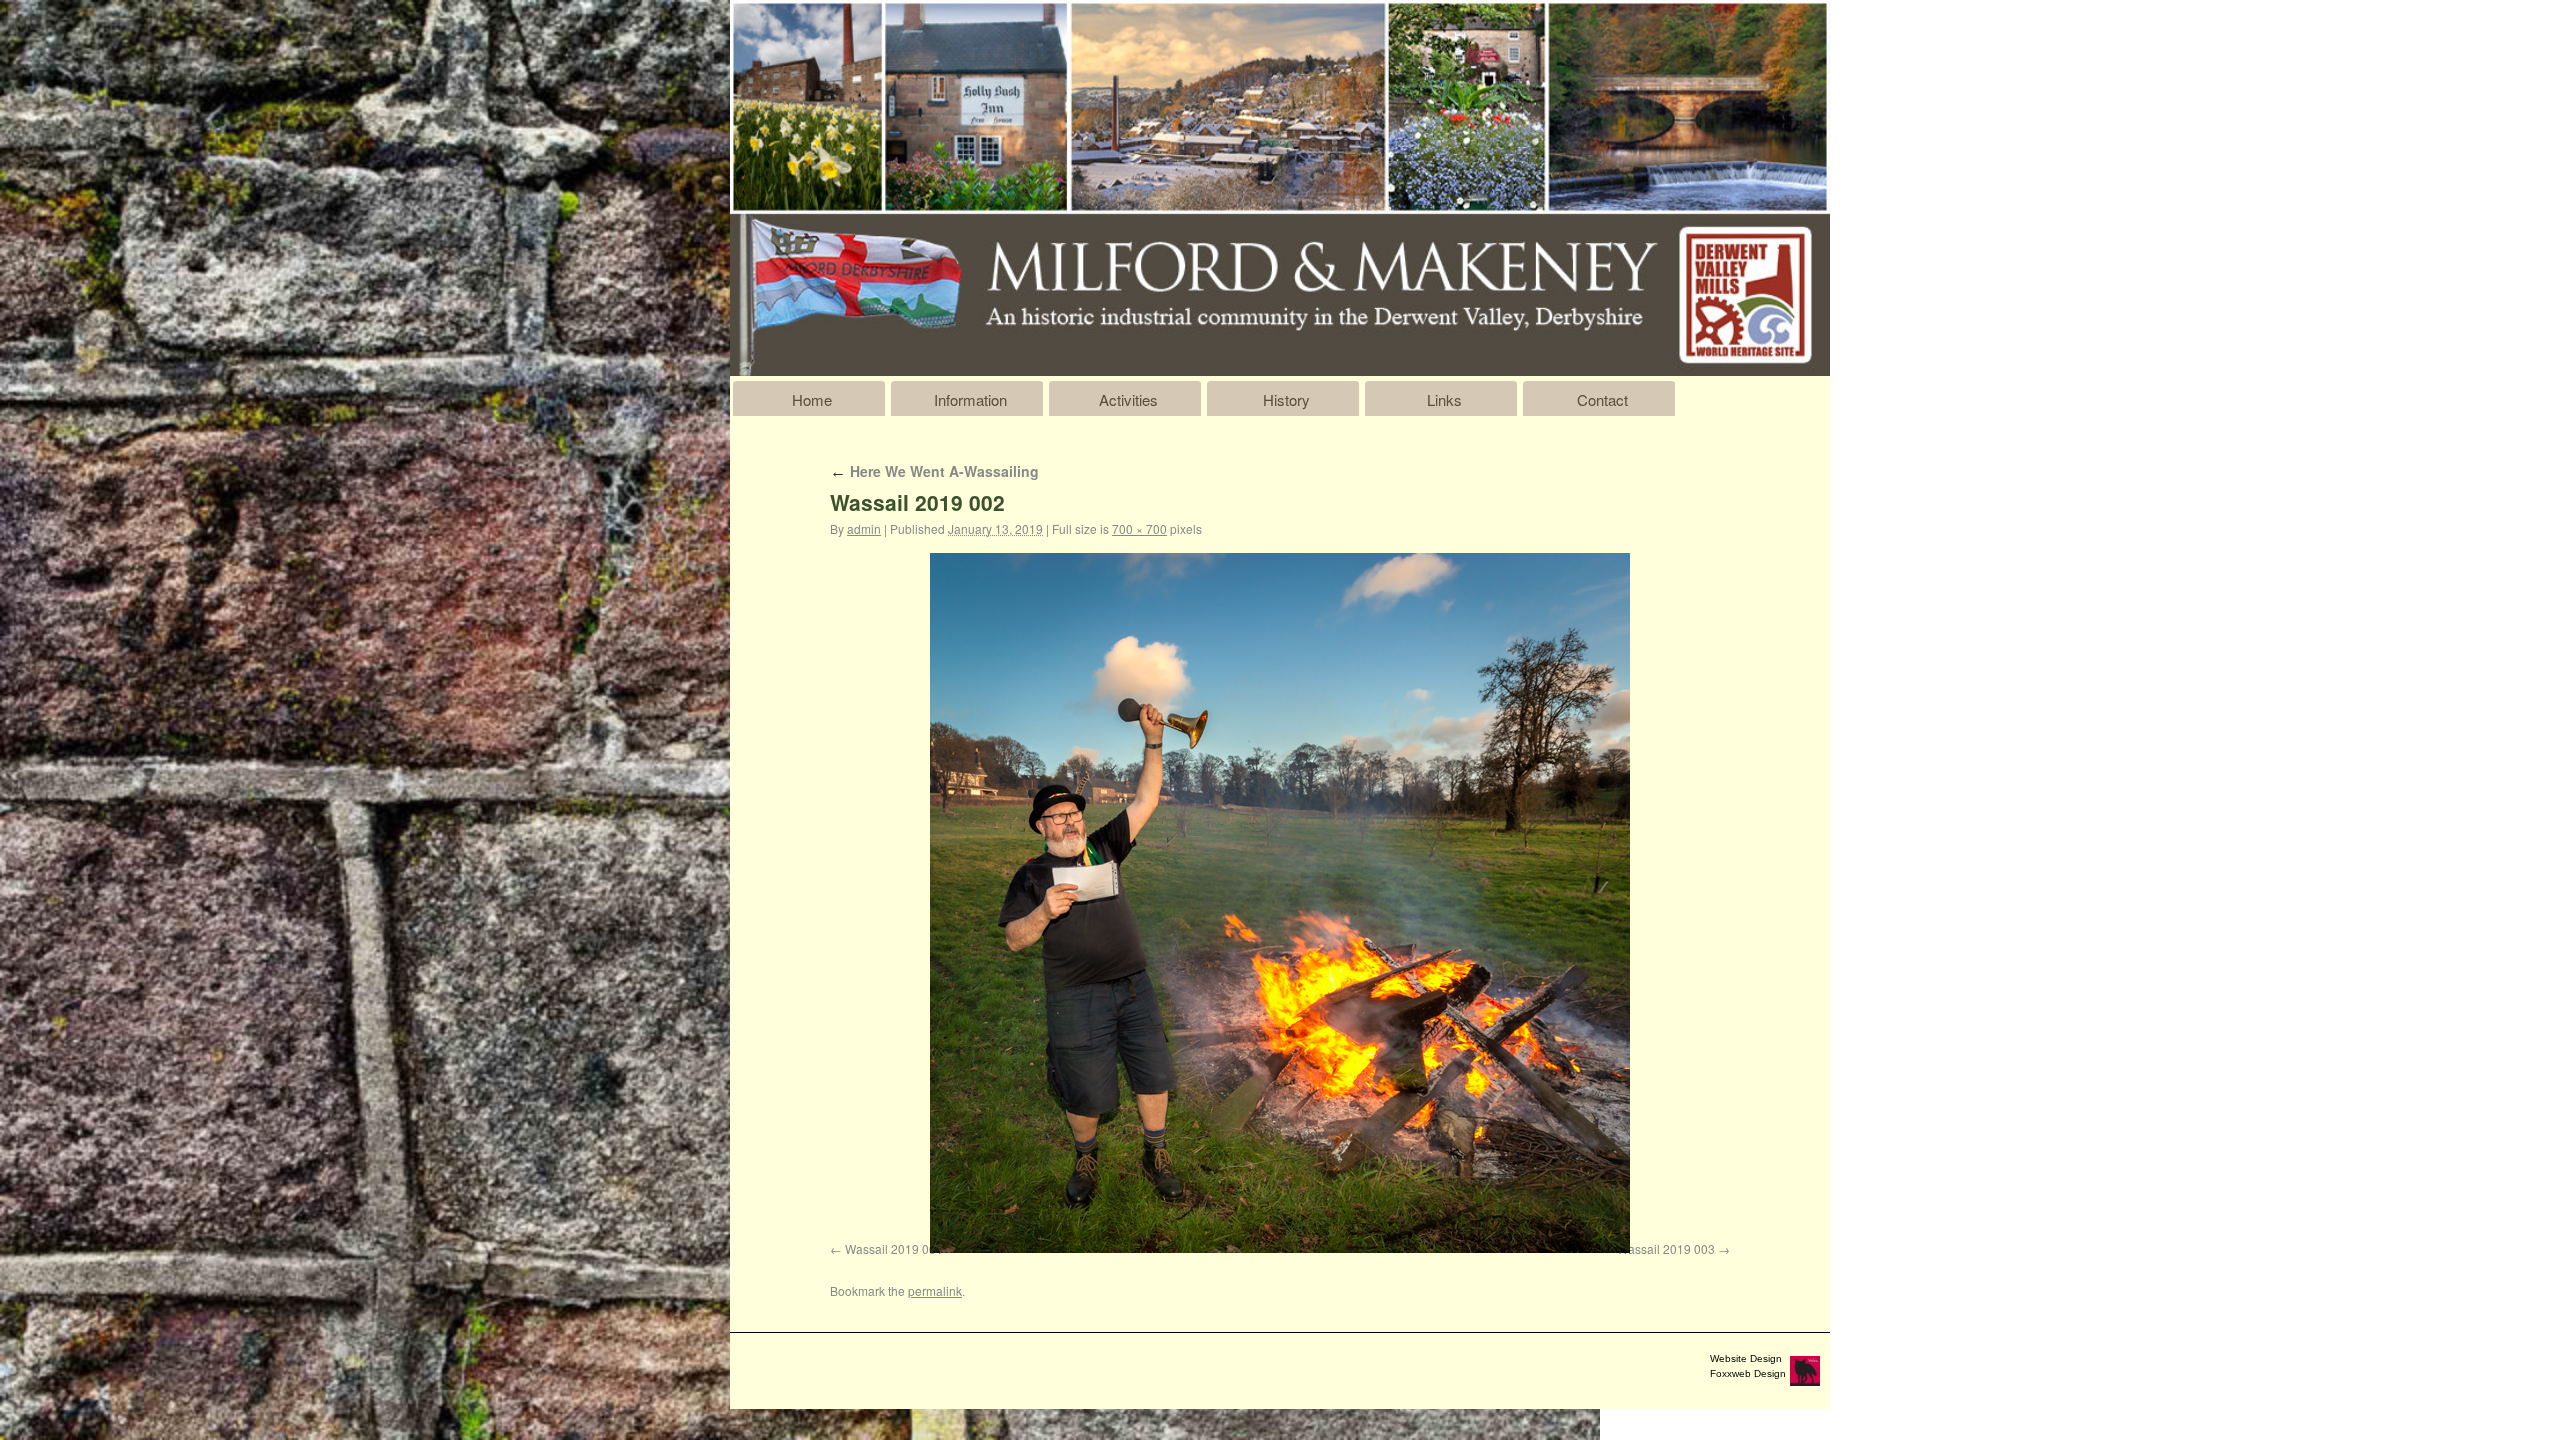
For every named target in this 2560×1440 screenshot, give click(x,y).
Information (970, 399)
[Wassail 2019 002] (1280, 903)
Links (1444, 399)
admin (864, 528)
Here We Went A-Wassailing (934, 471)
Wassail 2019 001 (894, 1248)
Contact (1602, 399)
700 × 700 (1139, 528)
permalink (935, 1290)
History (1286, 399)
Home (812, 399)
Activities (1128, 399)
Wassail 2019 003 (1666, 1248)
